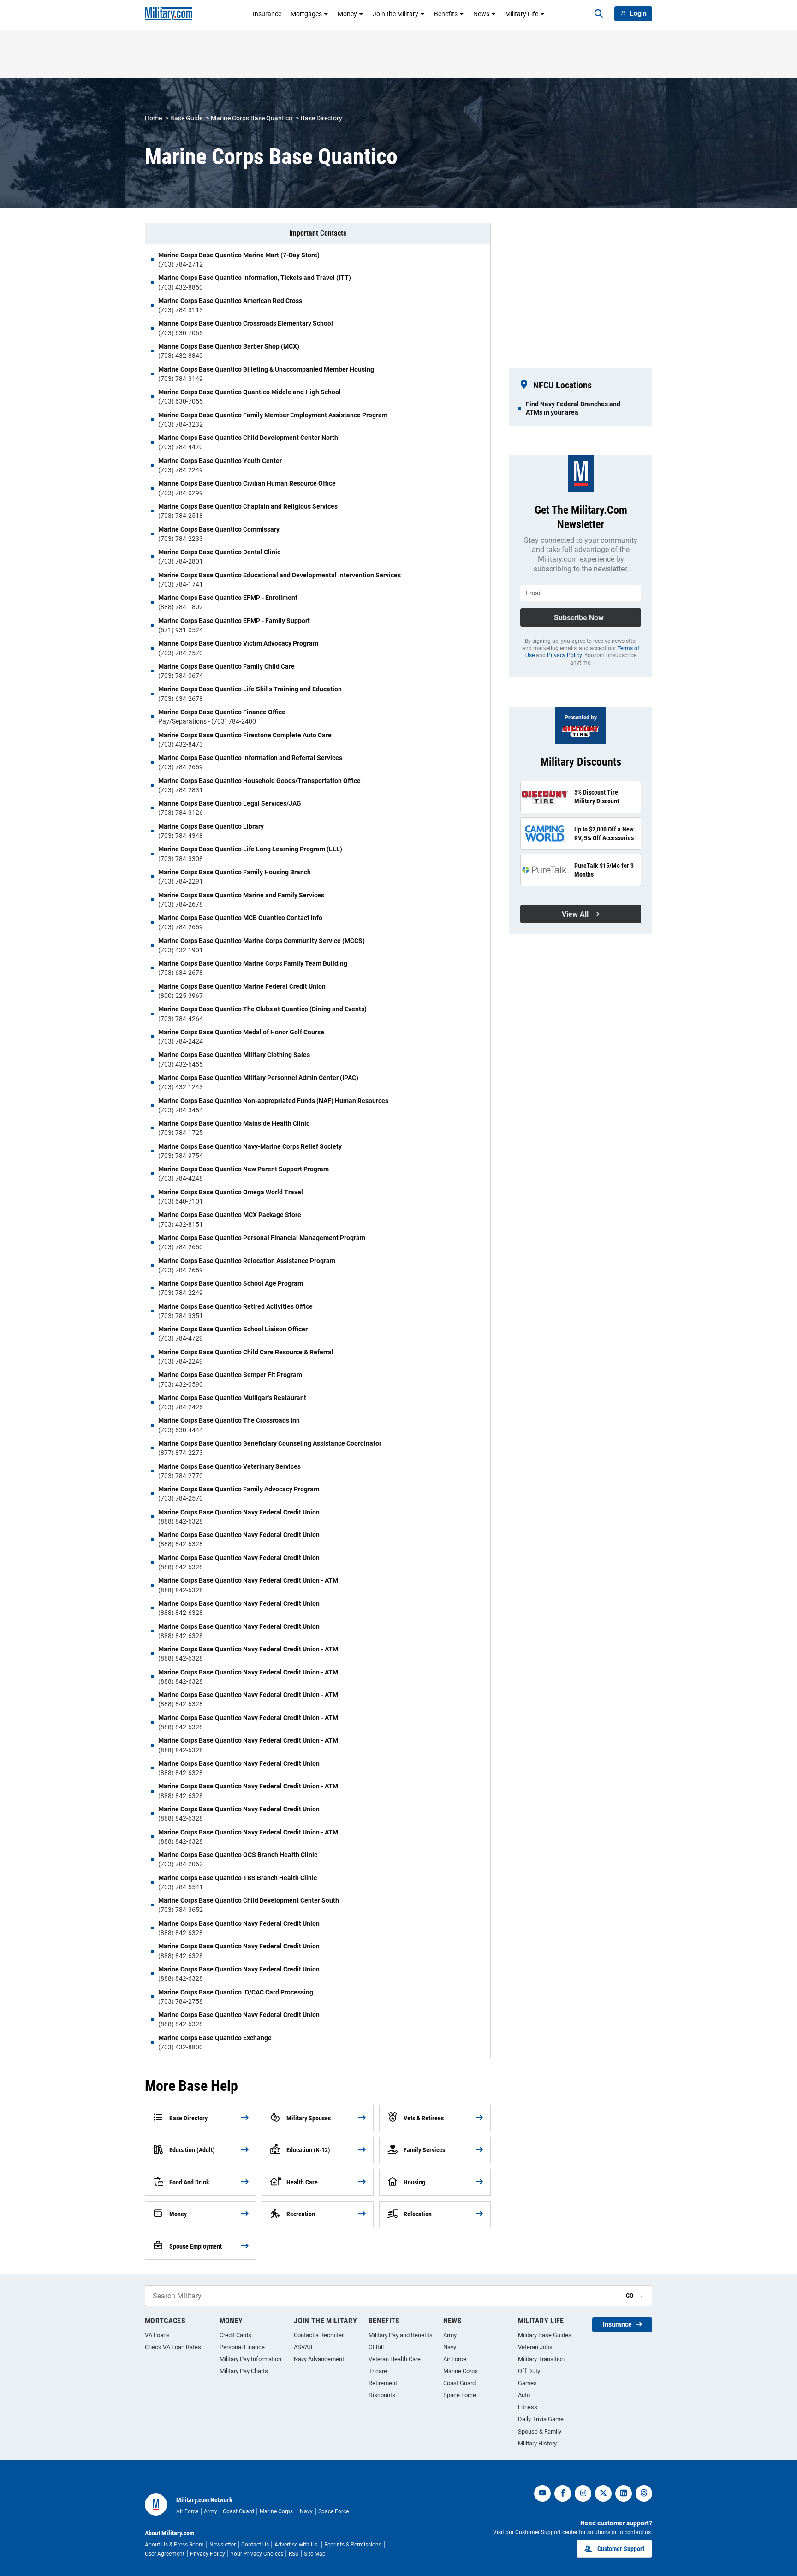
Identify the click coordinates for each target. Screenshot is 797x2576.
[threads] (644, 2493)
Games (527, 2383)
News (481, 14)
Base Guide (186, 118)
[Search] (599, 14)
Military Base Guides (545, 2335)
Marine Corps (461, 2371)
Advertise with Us (297, 2545)
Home (153, 118)
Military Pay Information (250, 2359)
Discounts (382, 2395)
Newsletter (223, 2545)
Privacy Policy (564, 655)
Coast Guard (459, 2383)
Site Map (315, 2554)
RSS (294, 2554)
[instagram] (583, 2493)
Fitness (528, 2407)
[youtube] (542, 2493)
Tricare (378, 2371)
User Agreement (165, 2554)
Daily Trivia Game (541, 2419)
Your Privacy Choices (257, 2554)
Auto (524, 2395)
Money (347, 14)
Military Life (522, 14)
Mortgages (306, 14)
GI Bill (376, 2347)
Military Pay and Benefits (401, 2335)
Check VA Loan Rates (173, 2347)
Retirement (383, 2383)
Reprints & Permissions (353, 2545)
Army (450, 2335)
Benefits (446, 14)
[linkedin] (624, 2493)
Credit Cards (235, 2335)
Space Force (460, 2395)
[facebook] (563, 2493)
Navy (450, 2347)
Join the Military (396, 14)
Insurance (267, 14)
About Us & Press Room (174, 2545)
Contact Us (255, 2545)
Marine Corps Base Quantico (252, 118)
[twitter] (603, 2493)
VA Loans (157, 2335)
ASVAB (303, 2347)
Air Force (455, 2359)
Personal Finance (242, 2347)
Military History (537, 2443)
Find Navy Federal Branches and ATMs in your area (573, 408)
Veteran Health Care (395, 2359)
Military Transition (541, 2359)
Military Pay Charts (244, 2371)
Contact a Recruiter (319, 2335)
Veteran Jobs (535, 2347)
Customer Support (621, 2549)
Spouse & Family (540, 2431)
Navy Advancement (319, 2359)
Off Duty (529, 2371)
